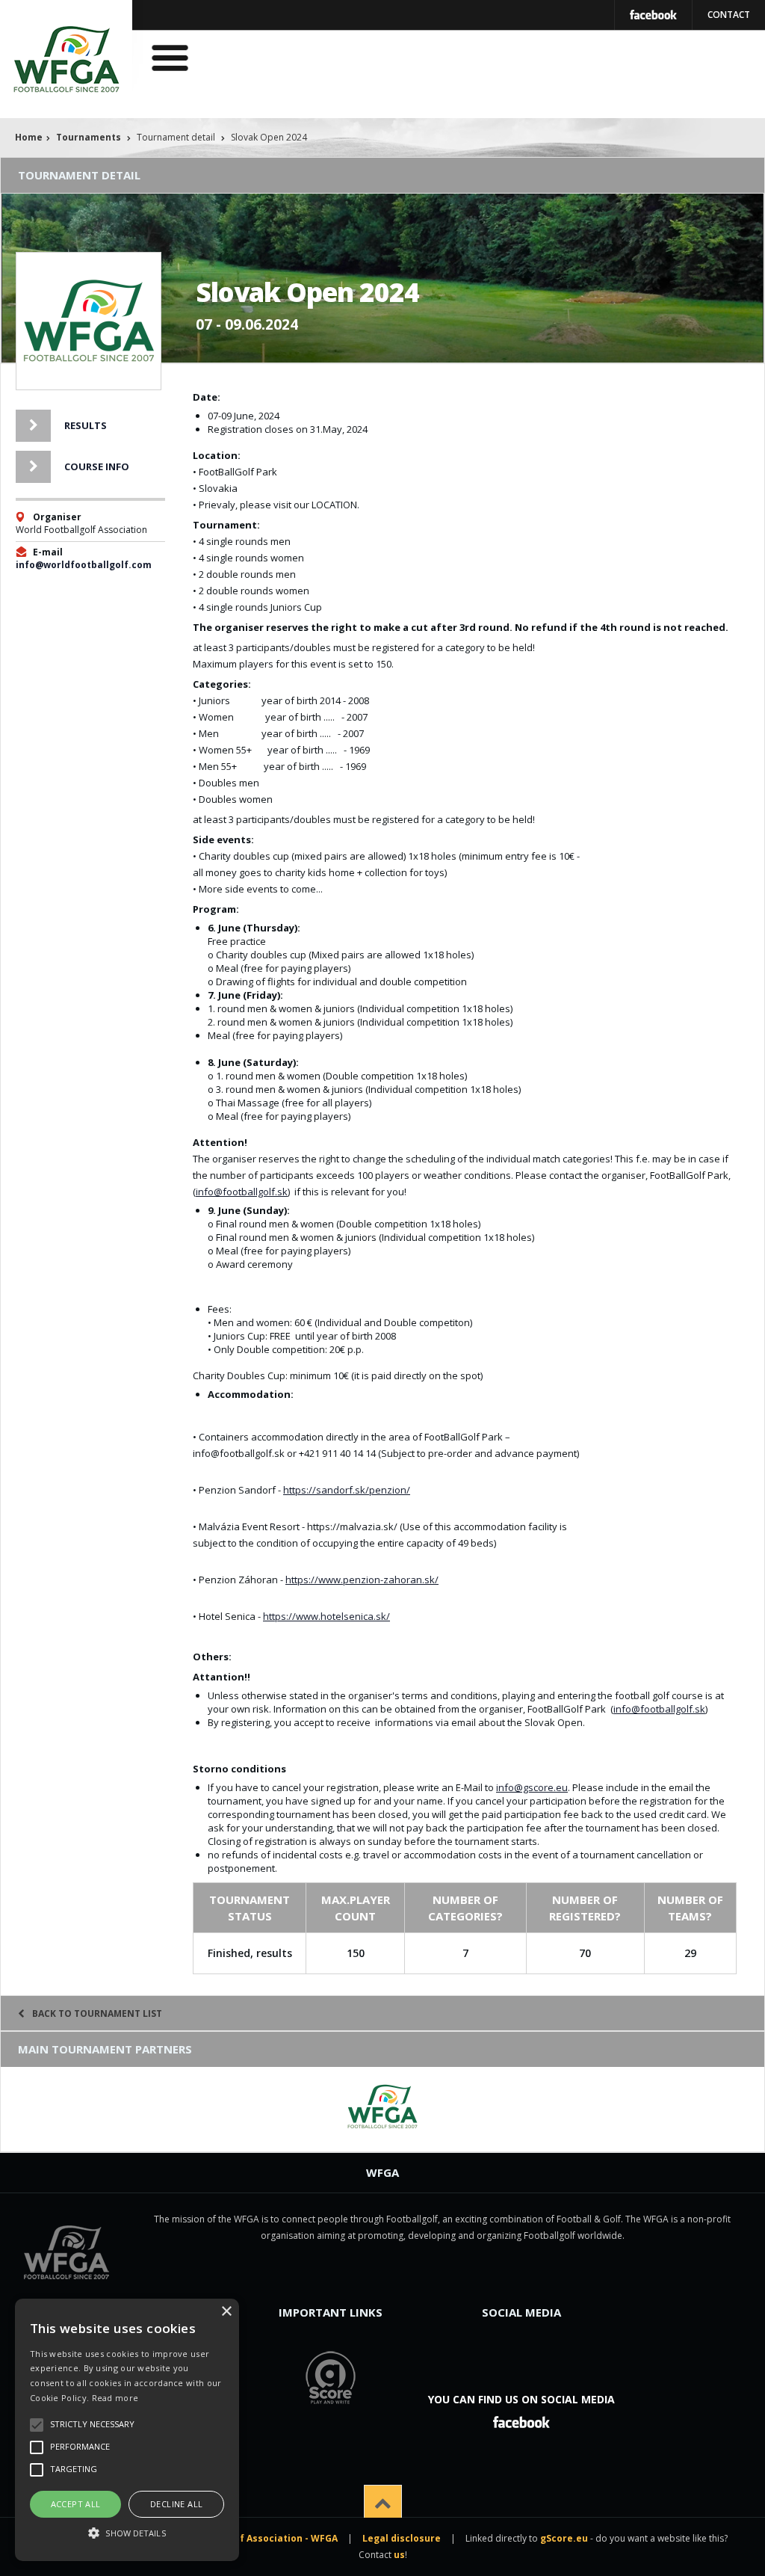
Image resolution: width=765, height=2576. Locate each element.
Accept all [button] (76, 2504)
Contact (729, 15)
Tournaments (89, 137)
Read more (115, 2398)
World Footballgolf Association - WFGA (246, 2538)
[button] (127, 2533)
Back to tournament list (97, 2013)
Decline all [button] (176, 2504)
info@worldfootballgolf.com (84, 565)
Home (29, 137)
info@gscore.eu (532, 1787)
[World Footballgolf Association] (382, 2107)
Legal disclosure (402, 2538)
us (399, 2555)
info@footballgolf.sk (242, 1192)
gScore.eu (564, 2538)
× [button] (226, 2312)
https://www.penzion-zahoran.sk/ (362, 1580)
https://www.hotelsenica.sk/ (326, 1616)
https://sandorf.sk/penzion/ (347, 1490)
